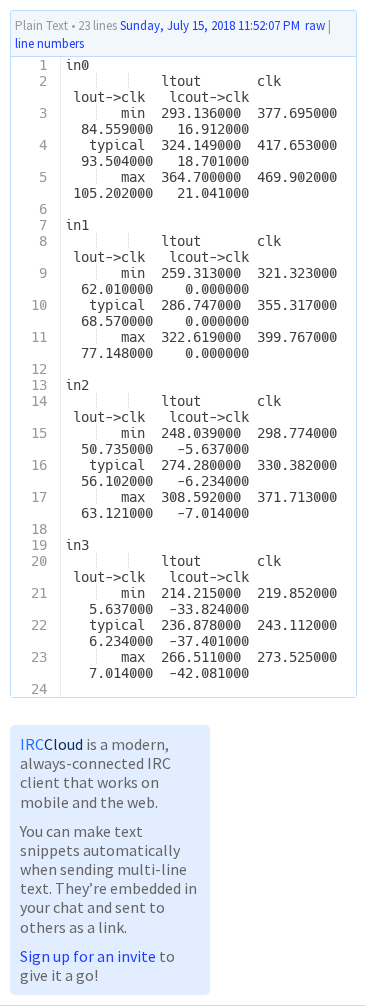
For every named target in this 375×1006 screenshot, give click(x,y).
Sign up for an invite (88, 956)
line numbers (49, 44)
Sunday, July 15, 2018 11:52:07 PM (210, 25)
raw (315, 25)
